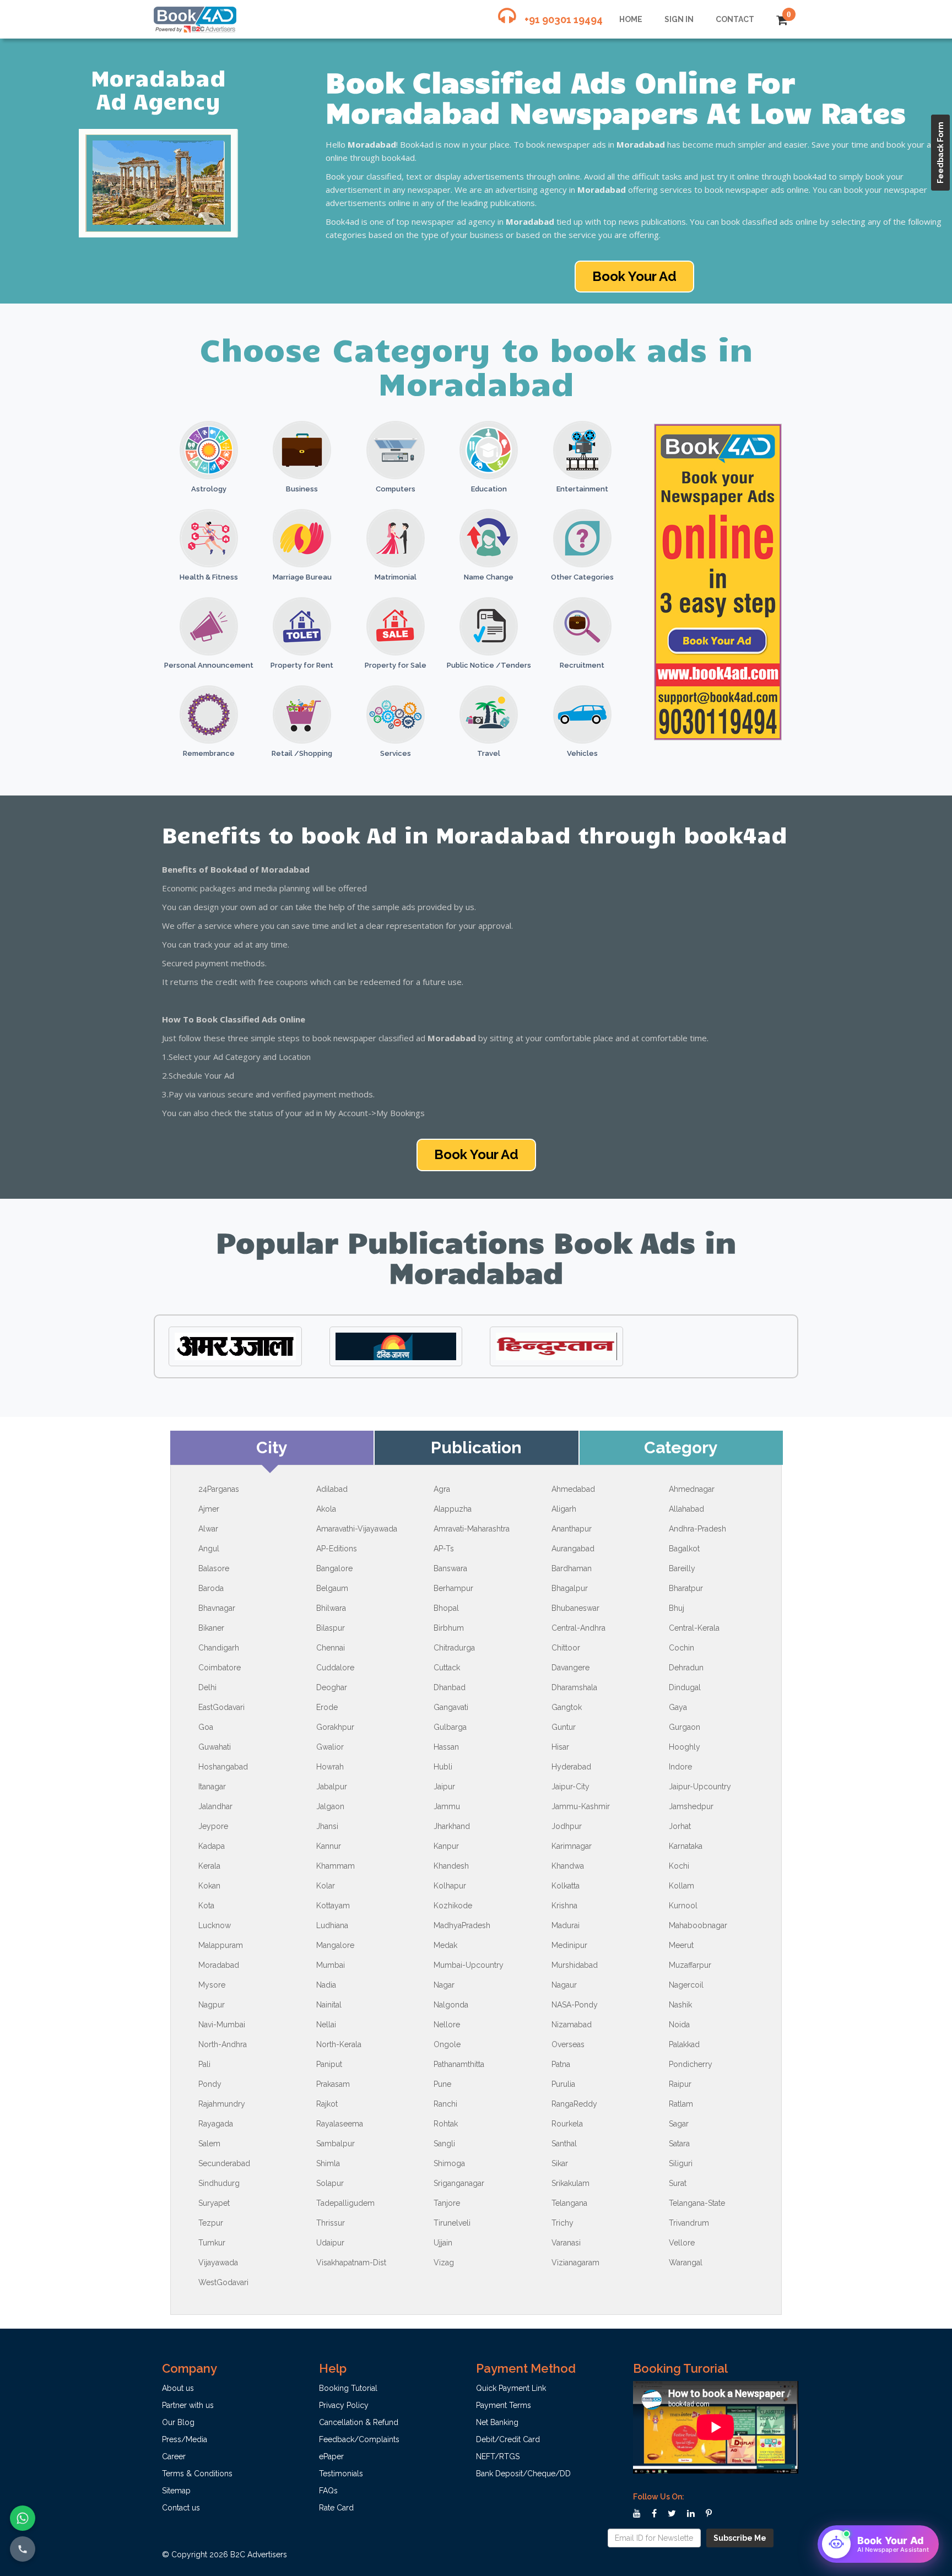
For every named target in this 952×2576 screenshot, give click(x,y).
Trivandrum (689, 2223)
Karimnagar (572, 1846)
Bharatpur (686, 1588)
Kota (206, 1906)
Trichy (562, 2223)
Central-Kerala (694, 1628)
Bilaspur (331, 1628)
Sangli (444, 2144)
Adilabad (332, 1489)
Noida (679, 2025)
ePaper (331, 2456)
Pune (442, 2084)
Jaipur (444, 1787)
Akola (326, 1509)
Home (631, 19)
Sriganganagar (459, 2183)
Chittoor (566, 1648)
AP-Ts (444, 1549)
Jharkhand (452, 1826)
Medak (445, 1945)
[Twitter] (672, 2514)
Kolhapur (450, 1886)
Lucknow (215, 1925)
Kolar (326, 1886)
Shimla (328, 2163)
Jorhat (680, 1826)
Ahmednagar (692, 1489)
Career (174, 2456)
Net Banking (497, 2422)
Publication (476, 1447)
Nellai (326, 2025)
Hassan (446, 1747)
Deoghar (332, 1687)
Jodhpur (567, 1826)
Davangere (570, 1668)
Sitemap (176, 2491)
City (272, 1447)
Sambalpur (336, 2144)
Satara (679, 2144)
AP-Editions (337, 1549)
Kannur (329, 1846)
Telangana (569, 2203)
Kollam (681, 1886)
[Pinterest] (709, 2514)
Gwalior (330, 1747)
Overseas (568, 2044)
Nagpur (212, 2005)
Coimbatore (220, 1668)
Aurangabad (573, 1549)
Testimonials (341, 2474)
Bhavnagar (217, 1608)
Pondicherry (691, 2064)
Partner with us (188, 2405)
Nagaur (564, 1985)
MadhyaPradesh (462, 1925)
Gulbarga (450, 1727)
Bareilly (682, 1568)
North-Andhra (223, 2044)
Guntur (564, 1727)
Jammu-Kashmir (581, 1806)
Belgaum (332, 1588)
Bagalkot (684, 1549)
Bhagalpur (570, 1588)
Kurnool (683, 1906)
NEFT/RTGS (498, 2456)
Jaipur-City (570, 1787)
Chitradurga (454, 1648)
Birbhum (449, 1628)
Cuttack (447, 1668)
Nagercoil (686, 1985)
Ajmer (209, 1509)
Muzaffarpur (690, 1965)
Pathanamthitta (459, 2064)
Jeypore (213, 1826)
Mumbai (331, 1965)
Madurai (566, 1925)
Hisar (560, 1747)
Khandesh (451, 1866)
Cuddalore (335, 1668)
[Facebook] (654, 2514)
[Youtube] (637, 2514)
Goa (206, 1727)
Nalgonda (451, 2005)
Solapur (330, 2183)
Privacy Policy (344, 2405)
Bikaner (211, 1628)
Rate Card (336, 2508)
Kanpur (446, 1846)
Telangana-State (697, 2203)
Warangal (686, 2263)
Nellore (447, 2025)
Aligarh (564, 1509)
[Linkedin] (691, 2514)
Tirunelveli (452, 2223)
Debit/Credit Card (508, 2439)
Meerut (681, 1945)
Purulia (563, 2084)
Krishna (564, 1906)
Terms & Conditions (197, 2474)
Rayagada (216, 2124)
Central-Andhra (578, 1628)
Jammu (447, 1806)
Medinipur (569, 1945)
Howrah (330, 1767)
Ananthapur (572, 1529)
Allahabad (686, 1509)
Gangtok (567, 1707)
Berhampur (453, 1588)
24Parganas (219, 1489)
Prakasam (333, 2084)
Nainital (329, 2005)
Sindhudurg (219, 2183)
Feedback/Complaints (359, 2439)
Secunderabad (224, 2163)
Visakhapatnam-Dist (351, 2263)
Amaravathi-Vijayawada (357, 1529)
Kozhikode (453, 1906)
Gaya (678, 1707)
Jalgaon (330, 1806)
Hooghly (685, 1747)
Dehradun (686, 1668)
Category (681, 1447)
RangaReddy (574, 2104)
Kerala (209, 1866)
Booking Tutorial (348, 2388)
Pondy (210, 2084)
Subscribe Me (740, 2538)
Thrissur (331, 2223)
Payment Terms (504, 2405)
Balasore (214, 1568)
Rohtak (446, 2124)
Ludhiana (332, 1925)
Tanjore (447, 2203)
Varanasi (566, 2243)
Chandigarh (219, 1648)
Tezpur (211, 2223)
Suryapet (214, 2203)
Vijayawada (218, 2263)
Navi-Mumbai (222, 2025)
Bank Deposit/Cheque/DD (523, 2474)
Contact (735, 19)
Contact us (181, 2508)
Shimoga (449, 2163)
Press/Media (185, 2439)
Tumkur (212, 2243)
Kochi (679, 1866)
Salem (209, 2144)
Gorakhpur (335, 1727)
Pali (204, 2064)
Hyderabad (571, 1767)
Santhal (564, 2144)
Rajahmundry (222, 2104)
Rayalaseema (340, 2124)
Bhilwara (331, 1608)
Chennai (331, 1648)
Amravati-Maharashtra (472, 1529)
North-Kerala (339, 2044)
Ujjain (443, 2243)
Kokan (209, 1886)
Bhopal (446, 1608)
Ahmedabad (573, 1489)
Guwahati (215, 1747)
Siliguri (681, 2163)
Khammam (336, 1866)
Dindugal (685, 1687)
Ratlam (681, 2104)
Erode (327, 1707)
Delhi (207, 1687)
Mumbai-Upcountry (469, 1965)
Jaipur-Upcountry (700, 1787)
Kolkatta (566, 1886)
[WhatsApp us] (23, 2518)
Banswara (450, 1568)
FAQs (328, 2491)
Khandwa (568, 1866)
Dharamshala (574, 1687)
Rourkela (567, 2124)
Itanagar (212, 1787)
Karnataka (686, 1846)
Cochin (681, 1648)
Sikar (560, 2163)
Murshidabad (575, 1965)
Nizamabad (572, 2025)
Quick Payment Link (511, 2388)
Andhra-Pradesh (697, 1529)
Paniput (329, 2064)
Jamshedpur (691, 1806)
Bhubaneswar (575, 1608)
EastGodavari (221, 1707)
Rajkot (327, 2104)
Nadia (326, 1985)
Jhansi (327, 1826)
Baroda (211, 1588)
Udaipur (330, 2243)
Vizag (444, 2263)
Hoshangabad (223, 1767)
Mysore (212, 1985)
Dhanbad (450, 1687)
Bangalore (334, 1568)
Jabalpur (332, 1787)
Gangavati (451, 1707)
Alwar (208, 1529)
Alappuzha (453, 1509)
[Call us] (23, 2549)
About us (178, 2388)
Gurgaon (685, 1727)
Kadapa (212, 1846)
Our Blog (178, 2422)
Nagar (444, 1985)
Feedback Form (940, 153)
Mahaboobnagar (698, 1925)
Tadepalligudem (345, 2203)
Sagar (679, 2124)
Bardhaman (572, 1568)
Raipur (680, 2084)
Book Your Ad (634, 276)
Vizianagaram (575, 2263)
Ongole (447, 2044)
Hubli (443, 1767)
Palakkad (684, 2044)
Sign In (679, 19)
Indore (680, 1767)
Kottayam (333, 1906)
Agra (442, 1489)
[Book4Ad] (195, 14)
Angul (209, 1549)
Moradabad (219, 1965)
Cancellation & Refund (359, 2422)
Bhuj (677, 1608)
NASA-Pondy (575, 2005)
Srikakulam (570, 2183)
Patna (561, 2064)
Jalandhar (215, 1806)
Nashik (680, 2005)
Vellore (682, 2243)
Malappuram (221, 1945)
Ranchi (445, 2104)
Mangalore (335, 1945)
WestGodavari (223, 2282)
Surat (678, 2183)
